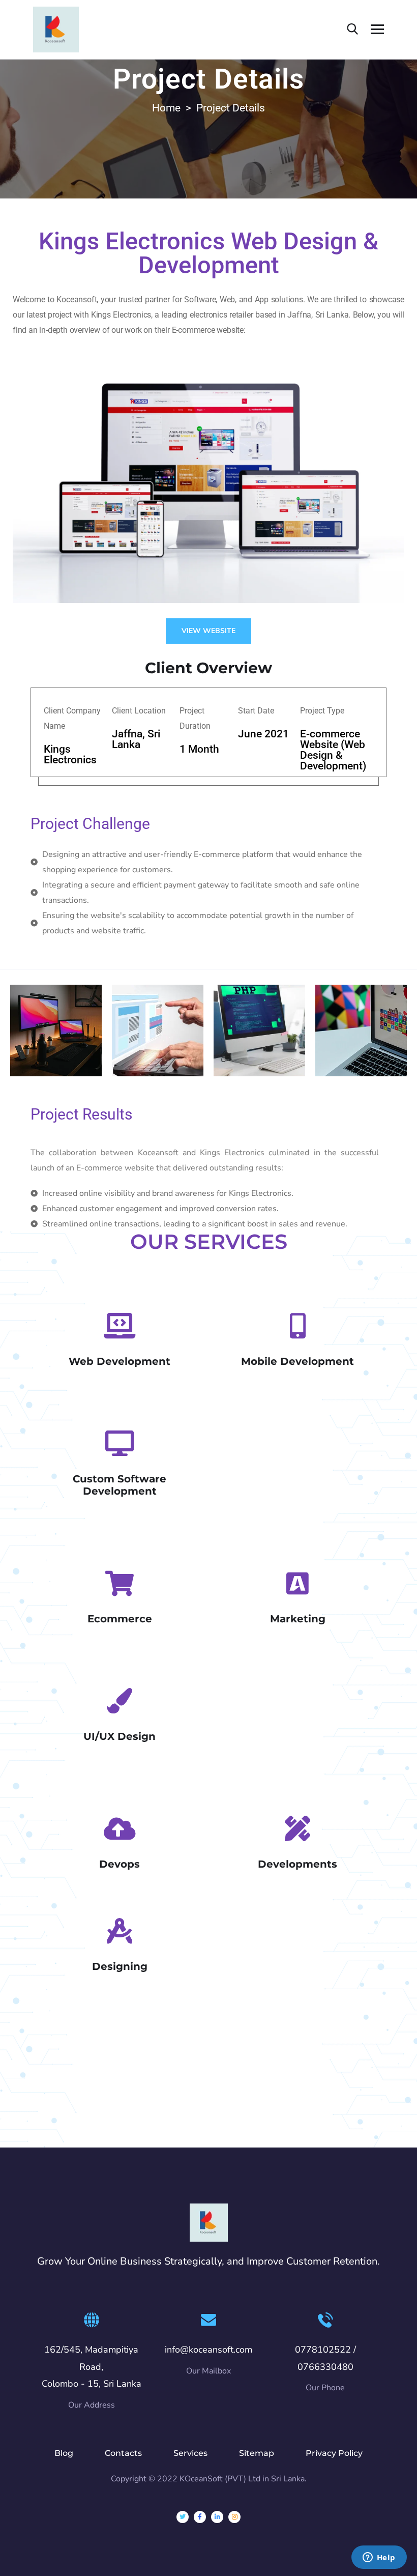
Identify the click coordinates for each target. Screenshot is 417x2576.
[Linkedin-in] (217, 2517)
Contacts (123, 2453)
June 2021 (263, 734)
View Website (208, 631)
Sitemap (257, 2453)
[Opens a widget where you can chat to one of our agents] (379, 2558)
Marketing (298, 1619)
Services (190, 2453)
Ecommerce (120, 1619)
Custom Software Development (120, 1485)
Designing (120, 1966)
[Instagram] (234, 2517)
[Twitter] (183, 2517)
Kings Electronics (70, 754)
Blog (64, 2453)
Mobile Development (297, 1361)
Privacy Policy (334, 2453)
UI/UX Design (120, 1736)
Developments (297, 1864)
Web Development (120, 1361)
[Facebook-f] (200, 2517)
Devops (120, 1864)
